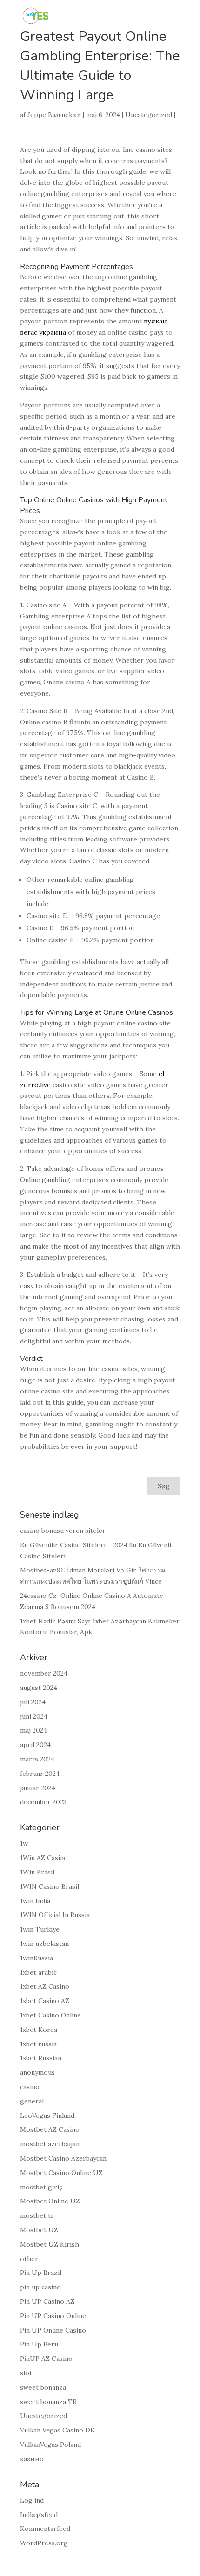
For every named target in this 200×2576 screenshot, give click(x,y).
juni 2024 (34, 1716)
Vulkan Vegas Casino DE (57, 2430)
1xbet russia (38, 2044)
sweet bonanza (43, 2387)
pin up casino (40, 2287)
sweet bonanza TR (48, 2402)
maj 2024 (33, 1730)
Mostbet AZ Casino (50, 2129)
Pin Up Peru (39, 2344)
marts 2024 (37, 1759)
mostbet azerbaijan (50, 2144)
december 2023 (43, 1802)
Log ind (32, 2500)
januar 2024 (38, 1788)
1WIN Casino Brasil (50, 1886)
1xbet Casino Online (50, 2015)
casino (30, 2087)
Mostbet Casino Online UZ (61, 2173)
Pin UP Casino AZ (47, 2301)
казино (32, 2459)
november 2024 (44, 1673)
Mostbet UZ (39, 2230)
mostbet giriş (41, 2187)
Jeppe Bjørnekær (54, 115)
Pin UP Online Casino (53, 2330)
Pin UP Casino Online (53, 2316)
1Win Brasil (37, 1872)
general (32, 2101)
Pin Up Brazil (41, 2273)
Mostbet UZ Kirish (50, 2244)
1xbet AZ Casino (45, 1986)
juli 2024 (33, 1702)
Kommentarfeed (45, 2529)
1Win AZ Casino (44, 1858)
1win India (35, 1901)
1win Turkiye (40, 1929)
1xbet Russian (41, 2058)
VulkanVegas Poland (50, 2445)
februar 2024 (40, 1774)
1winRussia (37, 1958)
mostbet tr (37, 2215)
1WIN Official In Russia (55, 1915)
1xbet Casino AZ (45, 2001)
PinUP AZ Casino (46, 2359)
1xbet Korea (39, 2030)
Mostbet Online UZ (50, 2201)
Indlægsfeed (39, 2515)
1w (24, 1843)
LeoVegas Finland (47, 2116)
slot (26, 2373)
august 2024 (39, 1688)
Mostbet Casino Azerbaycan (63, 2158)
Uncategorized (149, 115)
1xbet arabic (38, 1972)
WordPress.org (44, 2543)
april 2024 (35, 1745)
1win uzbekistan (44, 1944)
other (29, 2259)
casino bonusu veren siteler (63, 1531)
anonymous (37, 2072)
